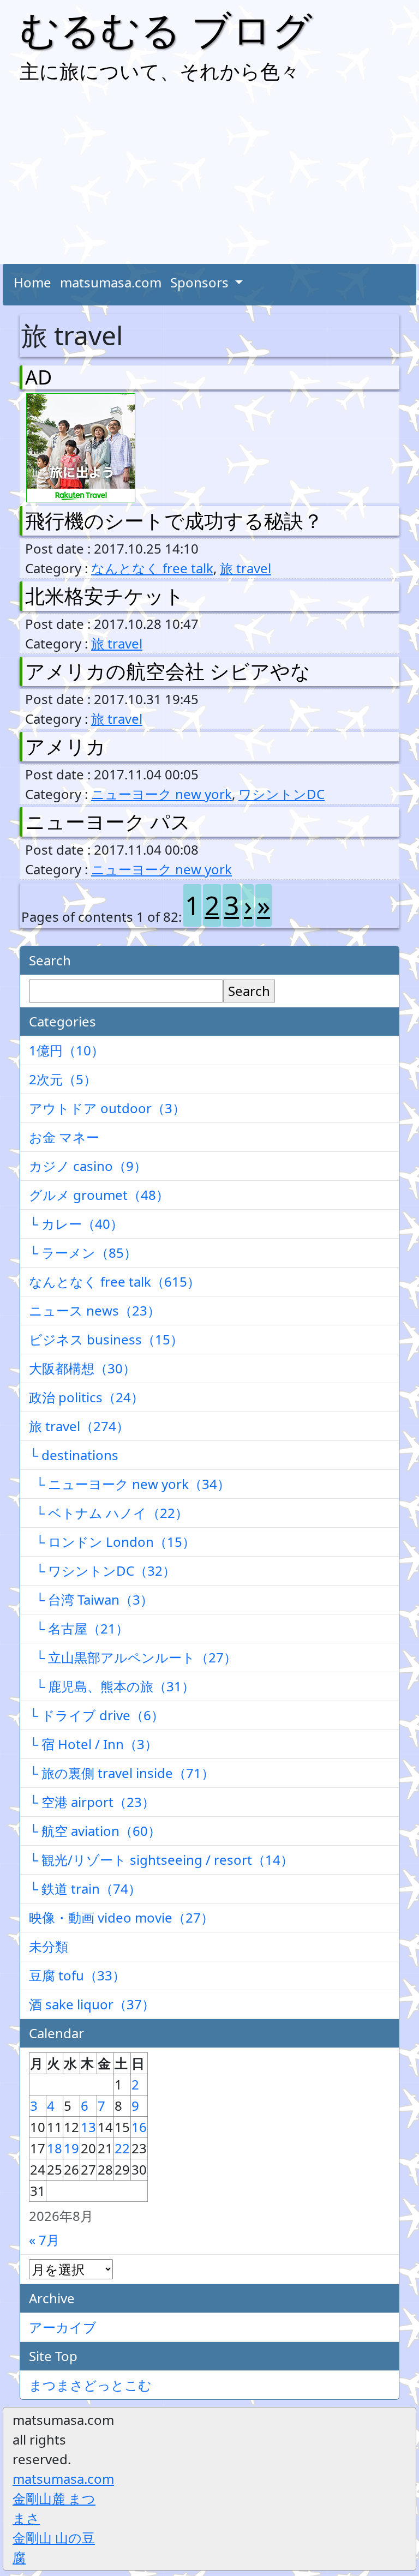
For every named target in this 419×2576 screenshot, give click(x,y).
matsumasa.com (111, 282)
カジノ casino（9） (88, 1166)
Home (32, 282)
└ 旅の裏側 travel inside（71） (122, 1773)
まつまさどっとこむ (90, 2385)
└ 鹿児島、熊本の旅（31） (112, 1686)
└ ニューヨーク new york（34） (130, 1484)
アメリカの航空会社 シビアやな (168, 671)
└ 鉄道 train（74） (85, 1889)
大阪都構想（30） (82, 1368)
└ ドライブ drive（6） (97, 1715)
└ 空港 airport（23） (92, 1802)
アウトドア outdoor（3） (107, 1108)
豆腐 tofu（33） (77, 1975)
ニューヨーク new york (161, 794)
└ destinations (74, 1455)
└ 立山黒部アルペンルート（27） (133, 1657)
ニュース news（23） (95, 1310)
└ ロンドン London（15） (112, 1542)
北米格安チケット (105, 596)
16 (139, 2127)
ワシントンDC (282, 794)
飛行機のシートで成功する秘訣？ (174, 521)
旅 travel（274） (79, 1426)
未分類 (49, 1946)
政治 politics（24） (86, 1397)
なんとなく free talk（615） (115, 1281)
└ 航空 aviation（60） (95, 1831)
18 (55, 2148)
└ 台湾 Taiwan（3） (91, 1599)
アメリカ (65, 746)
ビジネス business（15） (106, 1339)
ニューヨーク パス (108, 822)
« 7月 (44, 2240)
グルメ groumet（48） (99, 1195)
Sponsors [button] (201, 282)
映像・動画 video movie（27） (121, 1917)
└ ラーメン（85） (83, 1253)
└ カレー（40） (76, 1224)
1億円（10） (67, 1050)
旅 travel (246, 568)
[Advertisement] (209, 177)
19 (71, 2148)
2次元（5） (63, 1079)
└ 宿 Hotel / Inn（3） (93, 1744)
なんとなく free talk (152, 568)
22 (122, 2148)
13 (88, 2127)
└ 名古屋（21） (79, 1628)
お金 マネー (64, 1137)
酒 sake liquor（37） (92, 2004)
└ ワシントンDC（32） (102, 1571)
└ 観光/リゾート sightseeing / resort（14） (161, 1860)
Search (249, 991)
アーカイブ (63, 2327)
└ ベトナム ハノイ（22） (109, 1513)
